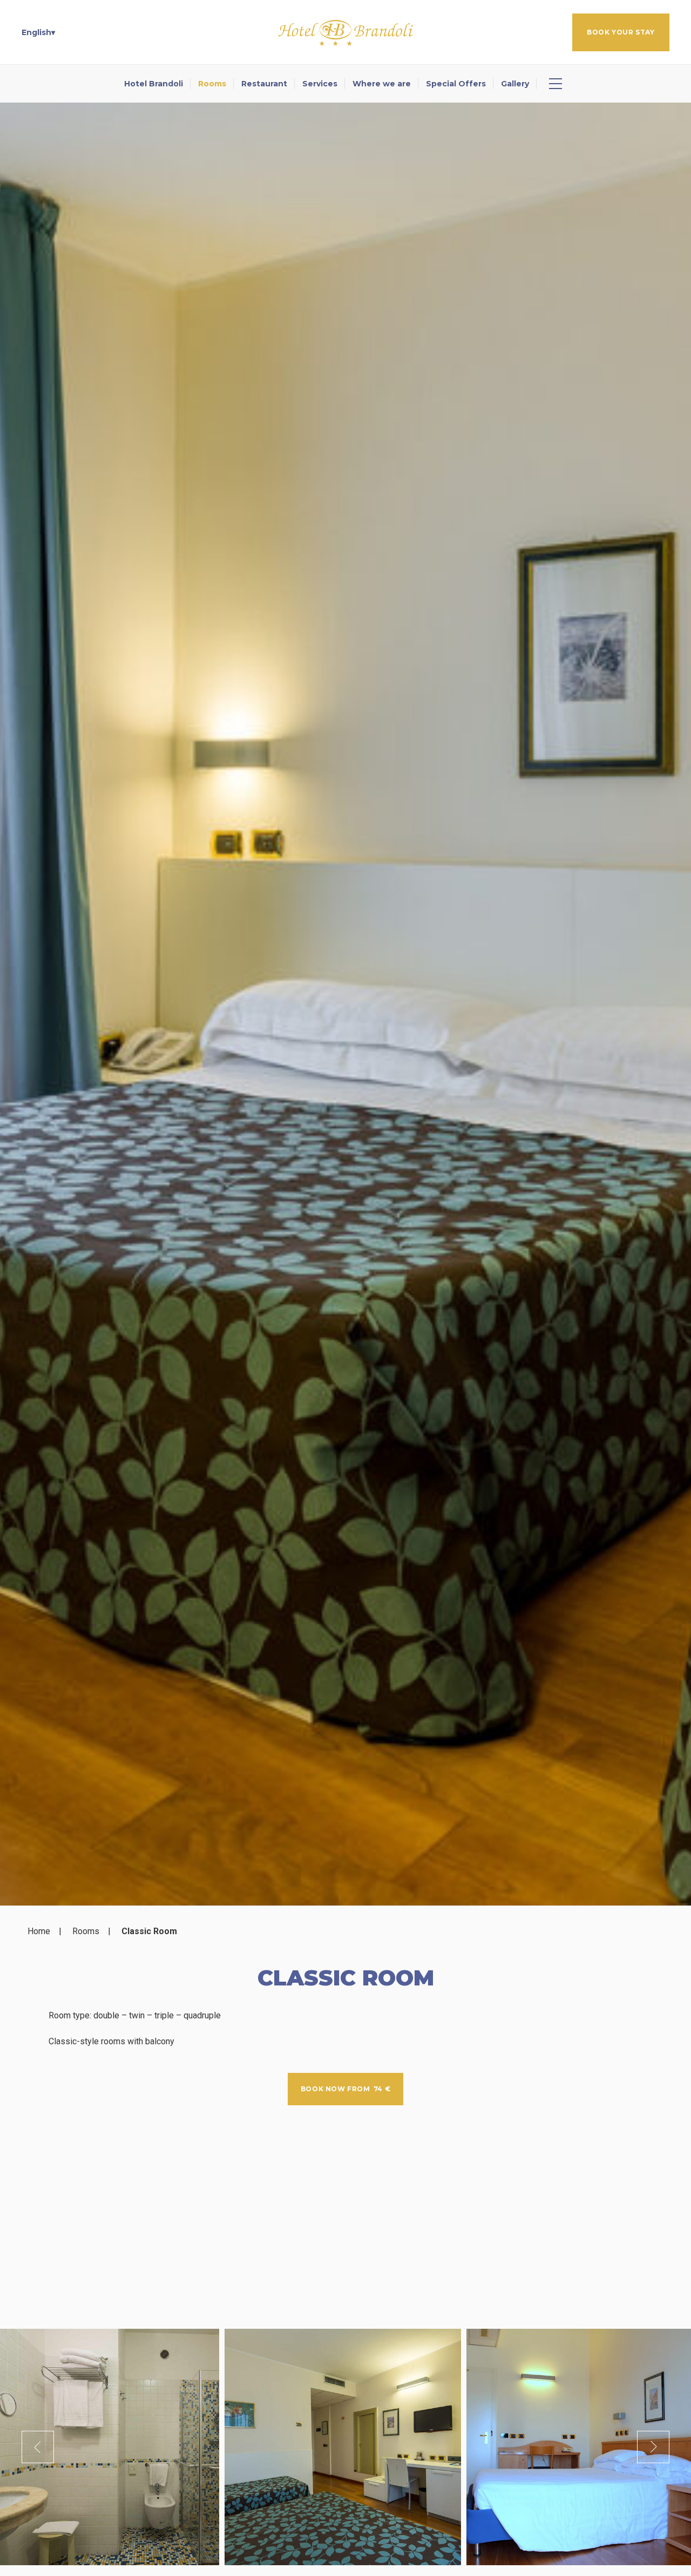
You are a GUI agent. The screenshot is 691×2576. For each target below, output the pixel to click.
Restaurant (264, 84)
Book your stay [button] (621, 32)
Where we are (382, 84)
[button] (38, 32)
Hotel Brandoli (154, 84)
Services (320, 84)
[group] (345, 1004)
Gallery (515, 84)
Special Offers (456, 84)
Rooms (212, 84)
